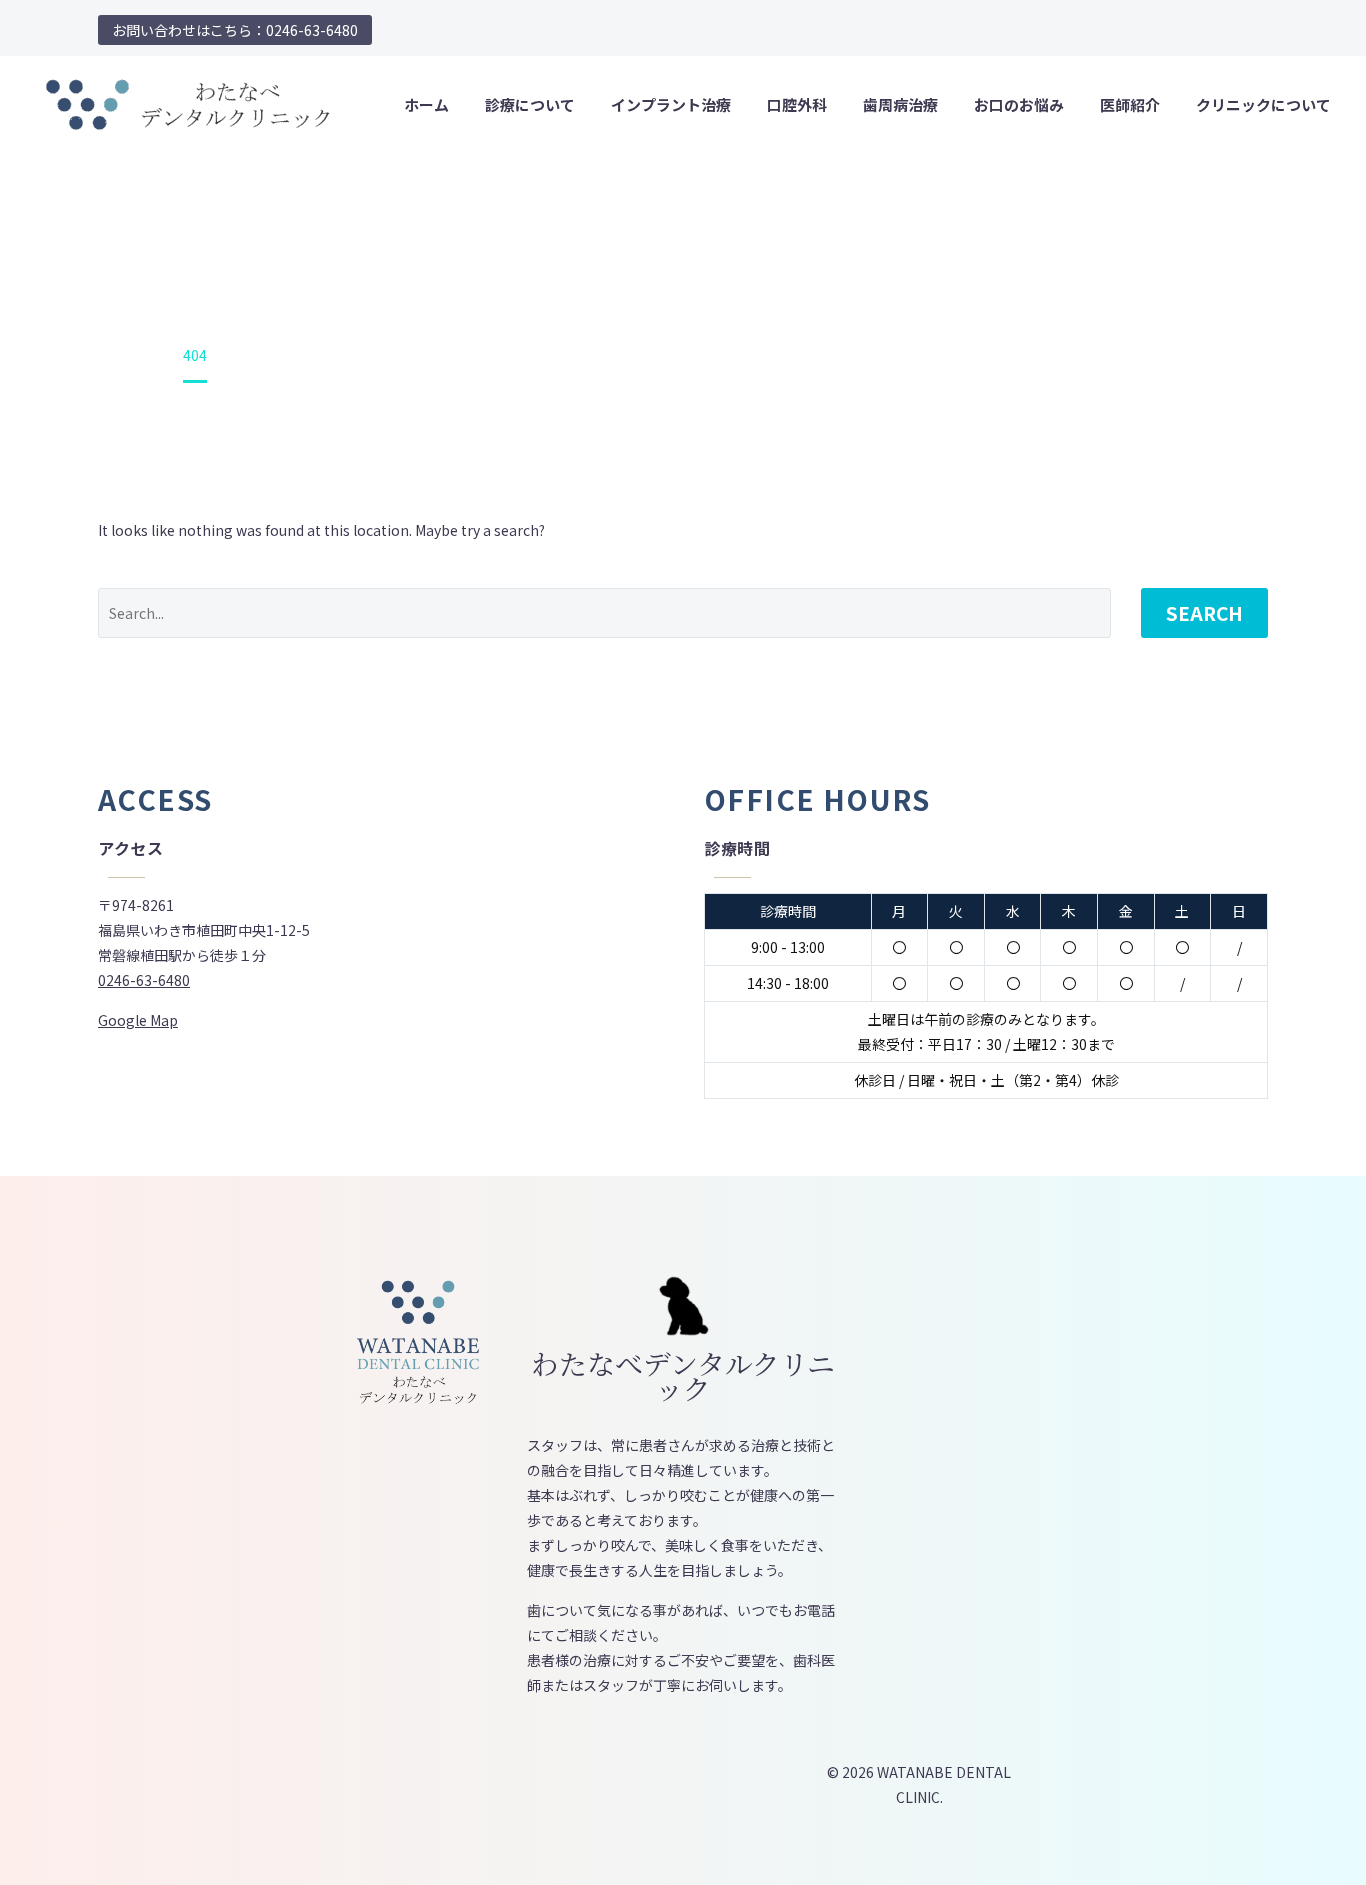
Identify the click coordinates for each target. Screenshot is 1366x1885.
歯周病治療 (900, 104)
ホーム (426, 104)
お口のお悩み (1019, 104)
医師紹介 (1130, 104)
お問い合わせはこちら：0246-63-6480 (235, 30)
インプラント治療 (671, 104)
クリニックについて (1263, 104)
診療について (530, 104)
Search (1204, 612)
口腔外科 (797, 104)
